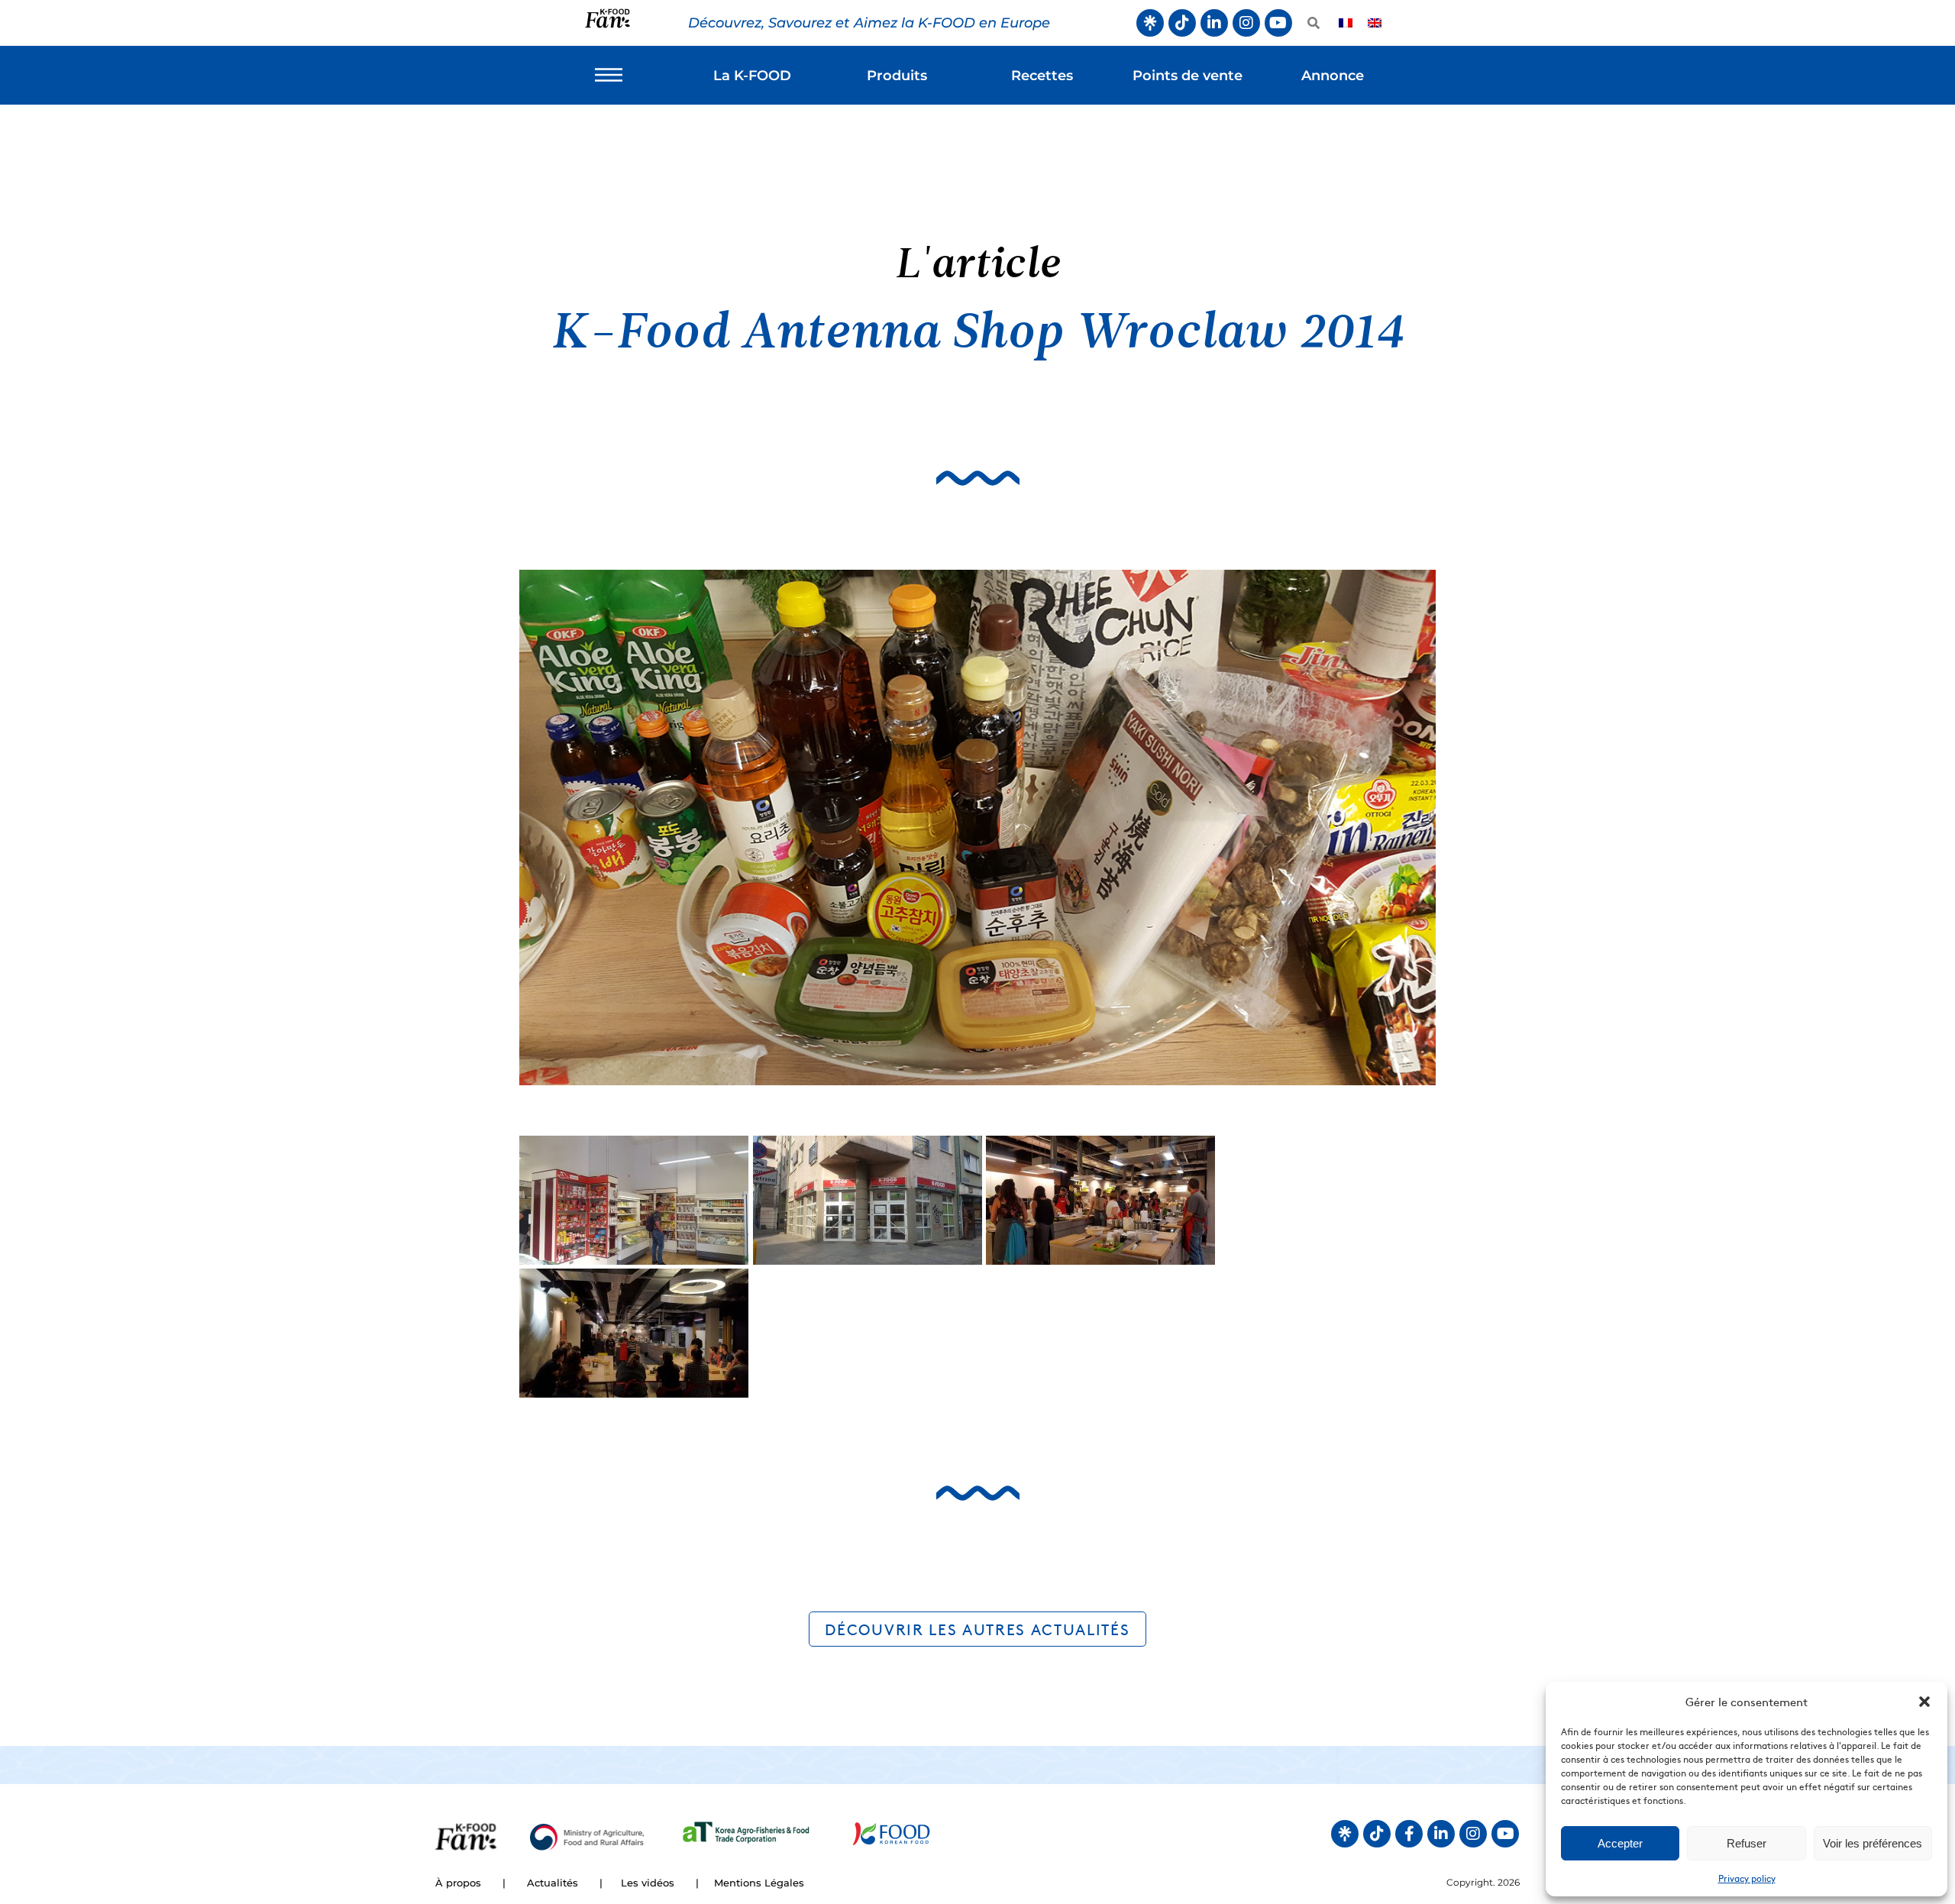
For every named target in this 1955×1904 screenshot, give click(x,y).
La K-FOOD (752, 76)
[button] (1924, 1702)
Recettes (1042, 76)
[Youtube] (1278, 23)
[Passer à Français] (1346, 23)
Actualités (553, 1883)
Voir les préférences (1873, 1843)
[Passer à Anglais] (1375, 23)
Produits (897, 76)
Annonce (1333, 76)
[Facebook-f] (1409, 1834)
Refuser (1747, 1843)
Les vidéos (648, 1883)
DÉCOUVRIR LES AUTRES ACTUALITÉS (977, 1629)
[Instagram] (1246, 23)
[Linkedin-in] (1214, 23)
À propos (458, 1883)
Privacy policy (1747, 1878)
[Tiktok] (1182, 23)
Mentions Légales (759, 1883)
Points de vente (1188, 76)
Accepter (1620, 1843)
